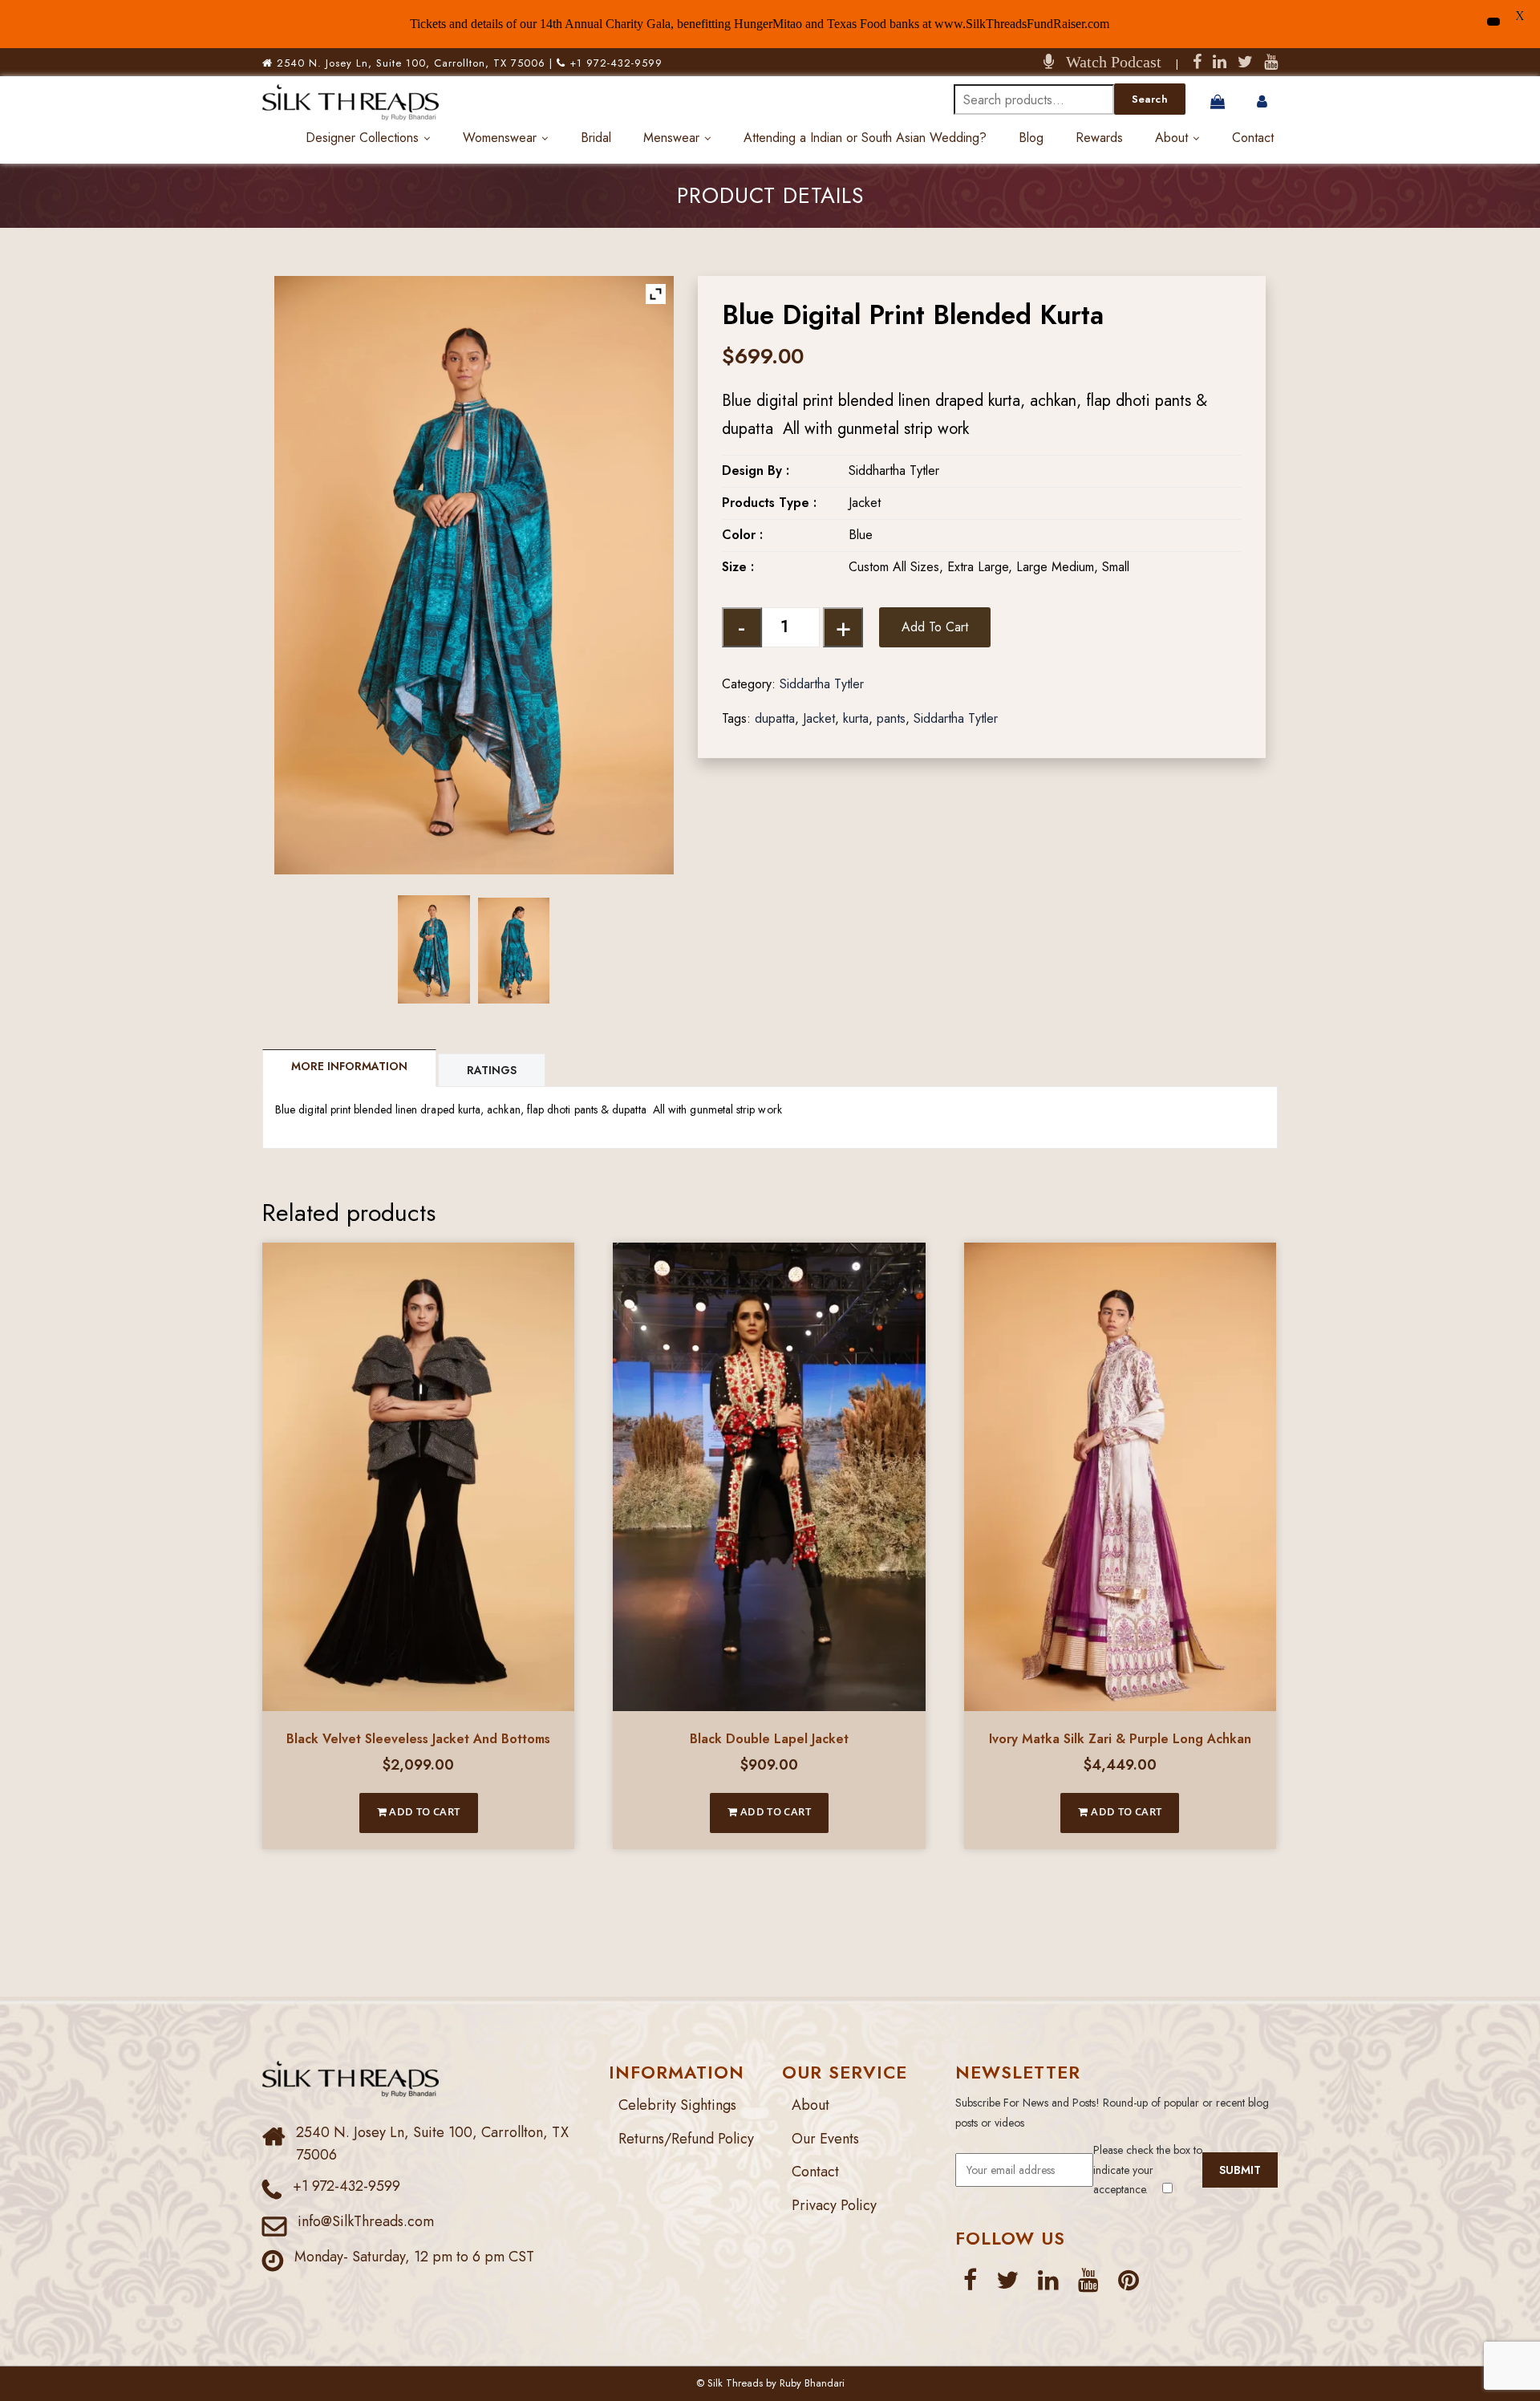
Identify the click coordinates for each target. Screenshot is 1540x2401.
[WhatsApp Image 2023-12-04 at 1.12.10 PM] (514, 951)
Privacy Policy (834, 2205)
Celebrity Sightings (677, 2105)
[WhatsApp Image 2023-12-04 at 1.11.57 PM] (434, 949)
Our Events (825, 2139)
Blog (1031, 138)
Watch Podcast (1108, 62)
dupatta (775, 718)
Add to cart (935, 627)
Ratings (492, 1070)
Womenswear (500, 138)
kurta (856, 718)
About (1171, 138)
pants (891, 718)
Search (1150, 99)
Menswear (671, 138)
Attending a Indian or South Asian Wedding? (865, 138)
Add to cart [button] (423, 1811)
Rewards (1099, 138)
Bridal (596, 138)
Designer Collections (362, 138)
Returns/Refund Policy (686, 2139)
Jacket (819, 718)
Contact (1253, 138)
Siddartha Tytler (822, 684)
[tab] (350, 1068)
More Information (349, 1066)
